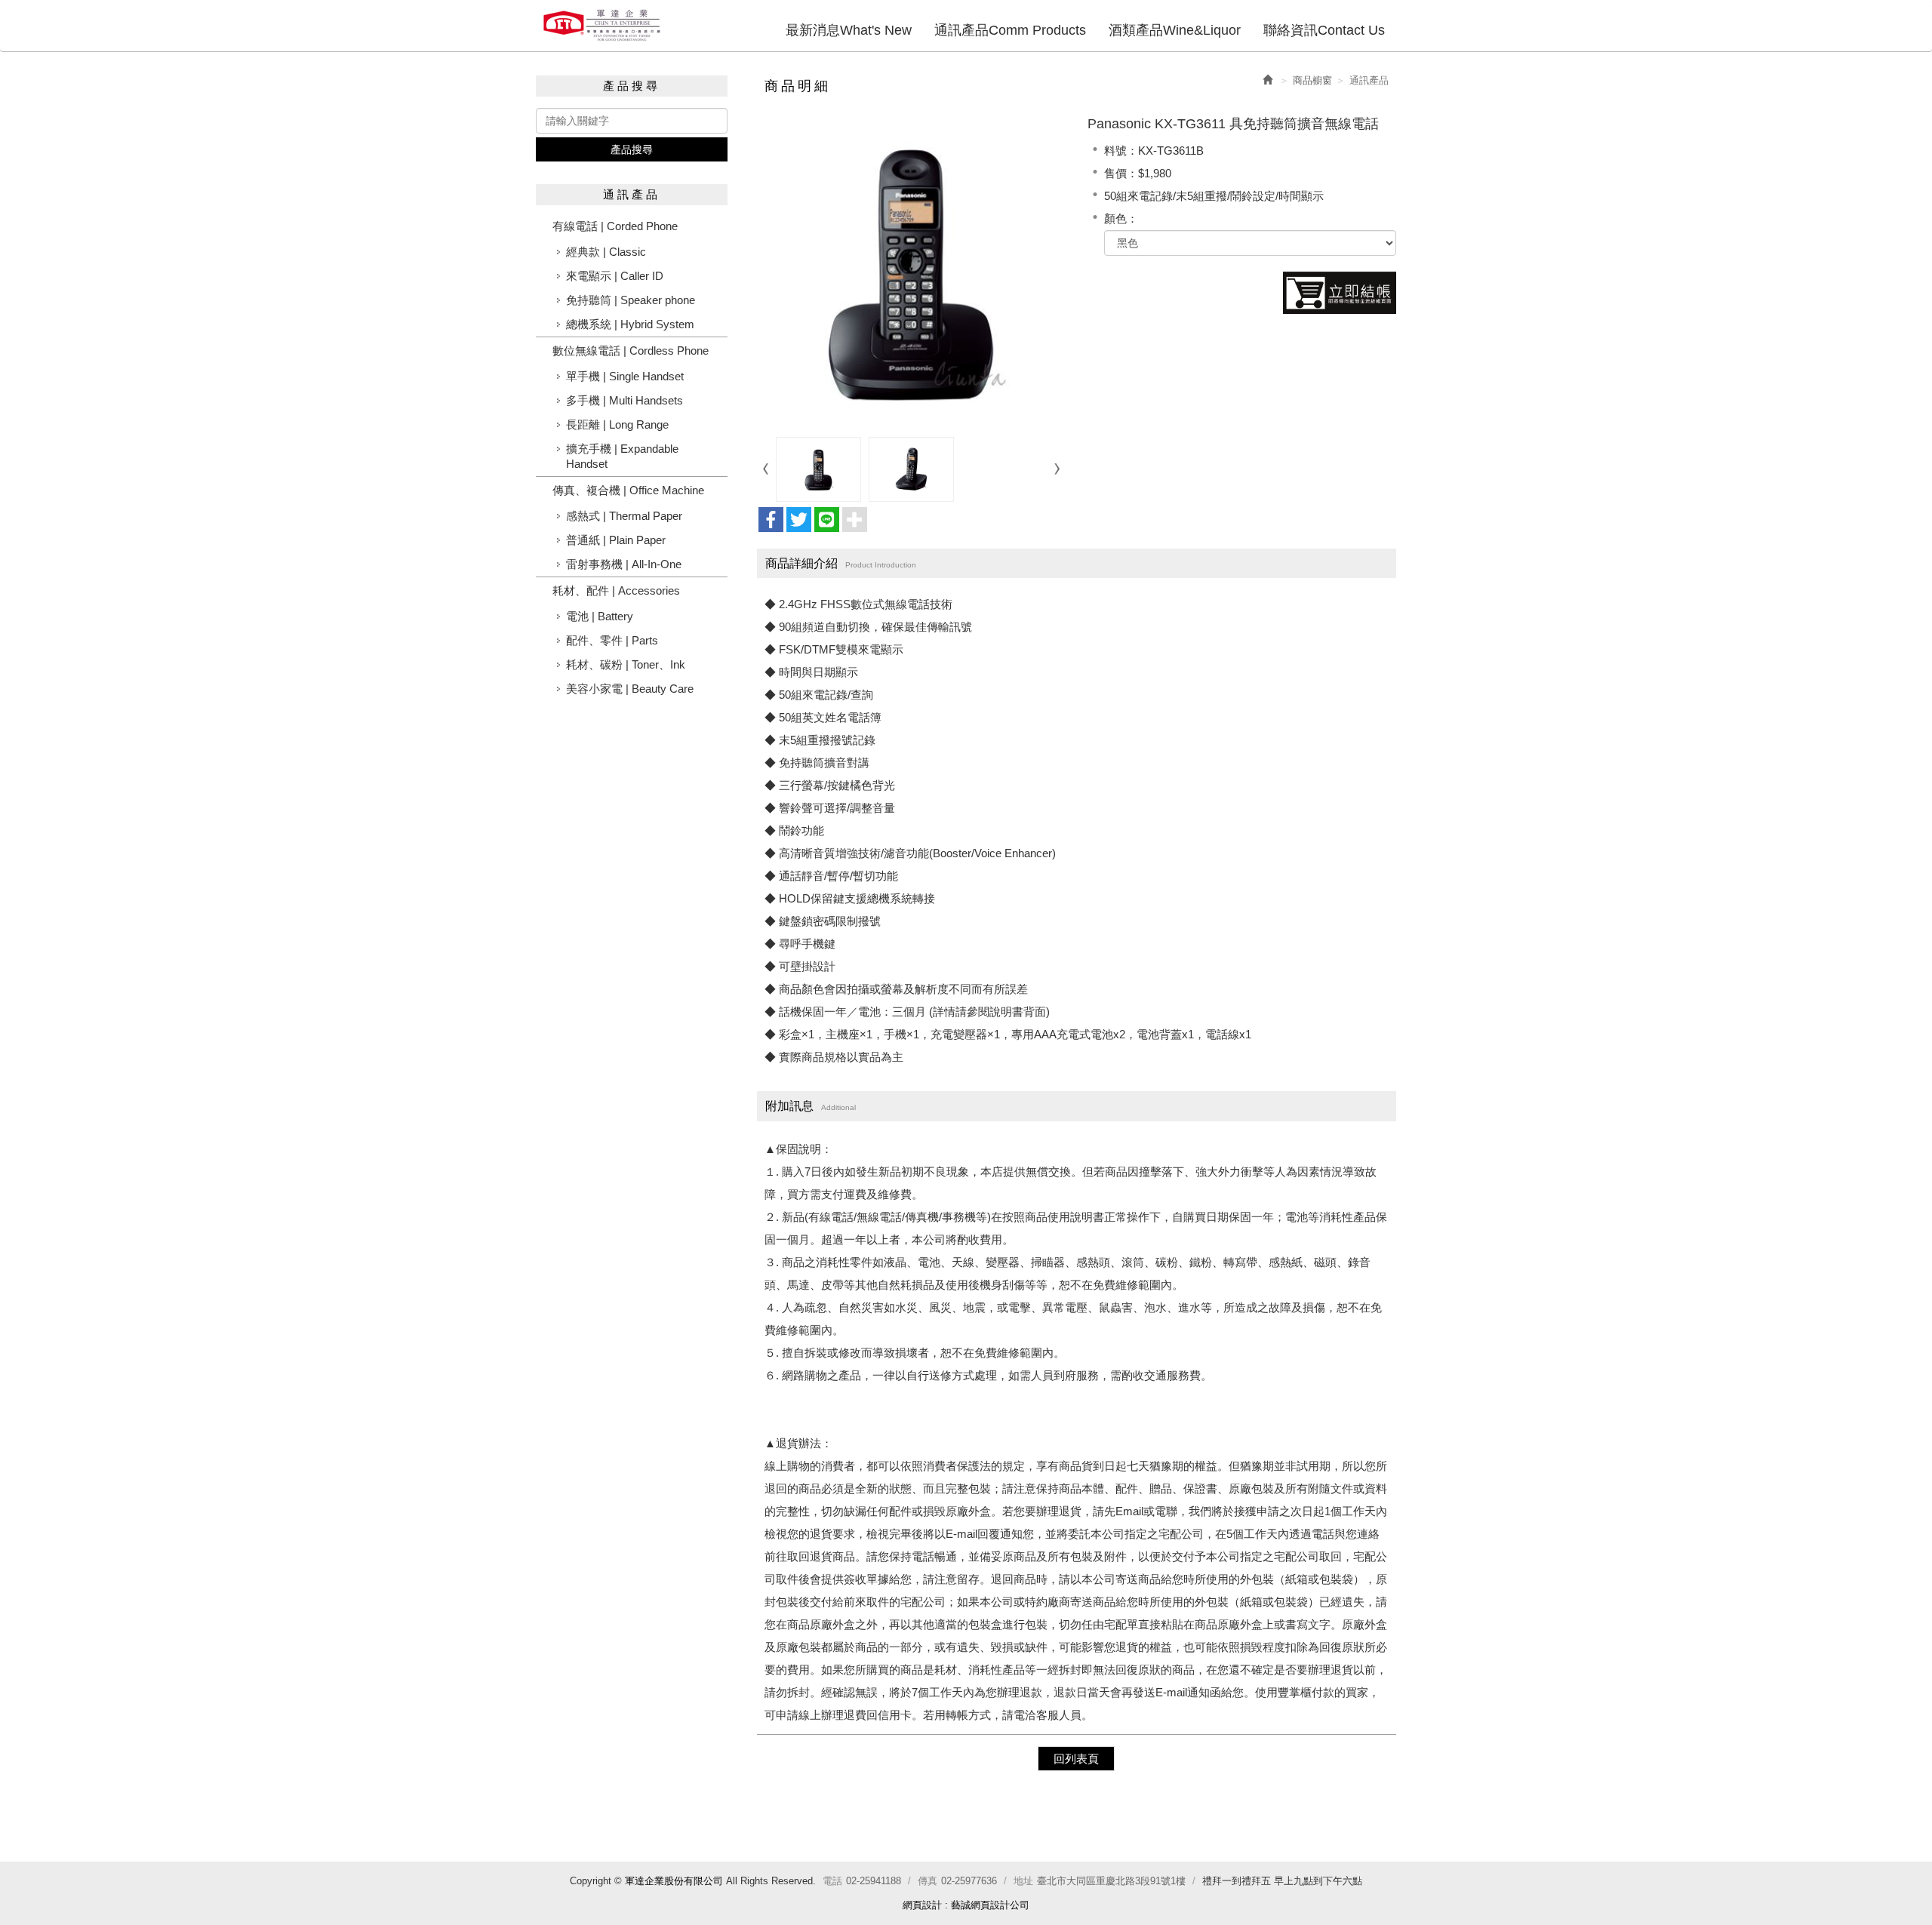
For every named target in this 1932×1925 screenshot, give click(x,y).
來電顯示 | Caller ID (615, 276)
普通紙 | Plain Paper (616, 540)
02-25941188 (874, 1881)
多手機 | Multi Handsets (625, 400)
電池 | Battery (600, 616)
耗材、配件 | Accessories (616, 590)
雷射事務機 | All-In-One (624, 564)
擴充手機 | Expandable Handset (622, 456)
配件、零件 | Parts (612, 640)
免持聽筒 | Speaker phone (631, 300)
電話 (832, 1881)
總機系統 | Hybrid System (630, 324)
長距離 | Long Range (617, 424)
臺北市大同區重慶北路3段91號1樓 (1111, 1881)
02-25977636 (969, 1881)
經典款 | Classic (606, 252)
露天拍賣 (1340, 293)
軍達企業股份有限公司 (602, 25)
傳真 (928, 1881)
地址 (1023, 1881)
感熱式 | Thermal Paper (624, 516)
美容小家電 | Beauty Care (630, 689)
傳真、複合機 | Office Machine (628, 490)
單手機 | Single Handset (625, 376)
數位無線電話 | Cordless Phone (631, 351)
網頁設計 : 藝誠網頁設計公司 (966, 1905)
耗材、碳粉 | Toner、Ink (626, 664)
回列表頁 (1076, 1759)
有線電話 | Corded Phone (615, 226)
